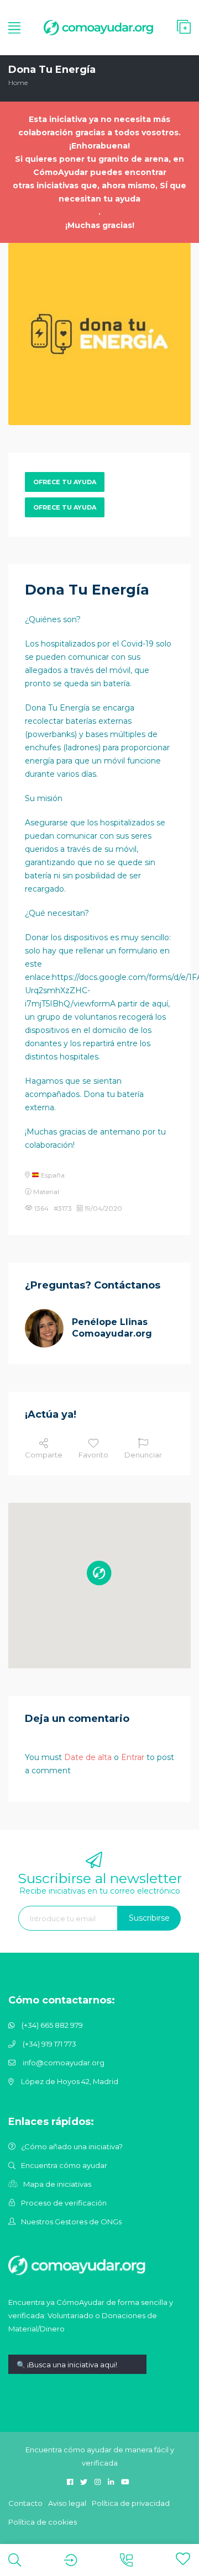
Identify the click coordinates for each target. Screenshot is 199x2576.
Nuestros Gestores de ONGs (71, 2222)
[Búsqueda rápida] (77, 2373)
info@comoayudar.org (64, 2063)
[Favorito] (183, 2559)
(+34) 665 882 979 (52, 2025)
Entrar (133, 1757)
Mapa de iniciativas (57, 2184)
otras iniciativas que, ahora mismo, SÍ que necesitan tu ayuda (99, 192)
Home (18, 83)
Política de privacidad (131, 2503)
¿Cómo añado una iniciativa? (72, 2146)
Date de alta (88, 1757)
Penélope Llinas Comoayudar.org (112, 1328)
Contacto (25, 2503)
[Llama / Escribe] (126, 2560)
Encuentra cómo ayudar (64, 2165)
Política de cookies (43, 2522)
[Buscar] (15, 2560)
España (52, 1175)
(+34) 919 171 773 (49, 2044)
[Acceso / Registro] (70, 2560)
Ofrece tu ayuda (65, 482)
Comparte (44, 1455)
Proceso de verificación (64, 2203)
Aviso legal (67, 2503)
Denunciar (143, 1455)
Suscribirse (149, 1918)
